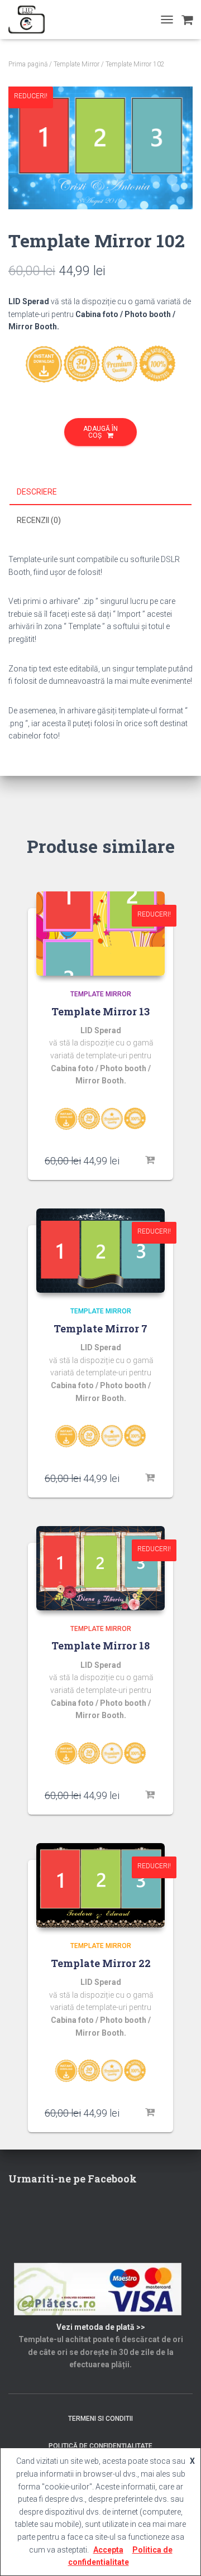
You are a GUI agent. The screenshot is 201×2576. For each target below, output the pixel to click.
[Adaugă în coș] (151, 1160)
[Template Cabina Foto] (31, 20)
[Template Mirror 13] (100, 934)
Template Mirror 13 (100, 1011)
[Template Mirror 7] (100, 1251)
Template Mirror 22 (101, 1963)
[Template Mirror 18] (100, 1568)
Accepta (108, 2550)
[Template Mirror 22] (100, 1885)
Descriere (37, 492)
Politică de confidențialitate (100, 2446)
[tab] (100, 492)
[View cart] (187, 20)
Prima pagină (28, 64)
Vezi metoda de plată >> (101, 2327)
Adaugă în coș (100, 432)
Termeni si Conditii (100, 2419)
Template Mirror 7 (100, 1328)
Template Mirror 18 (100, 1646)
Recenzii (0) (39, 520)
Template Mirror (76, 64)
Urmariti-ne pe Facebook (73, 2179)
